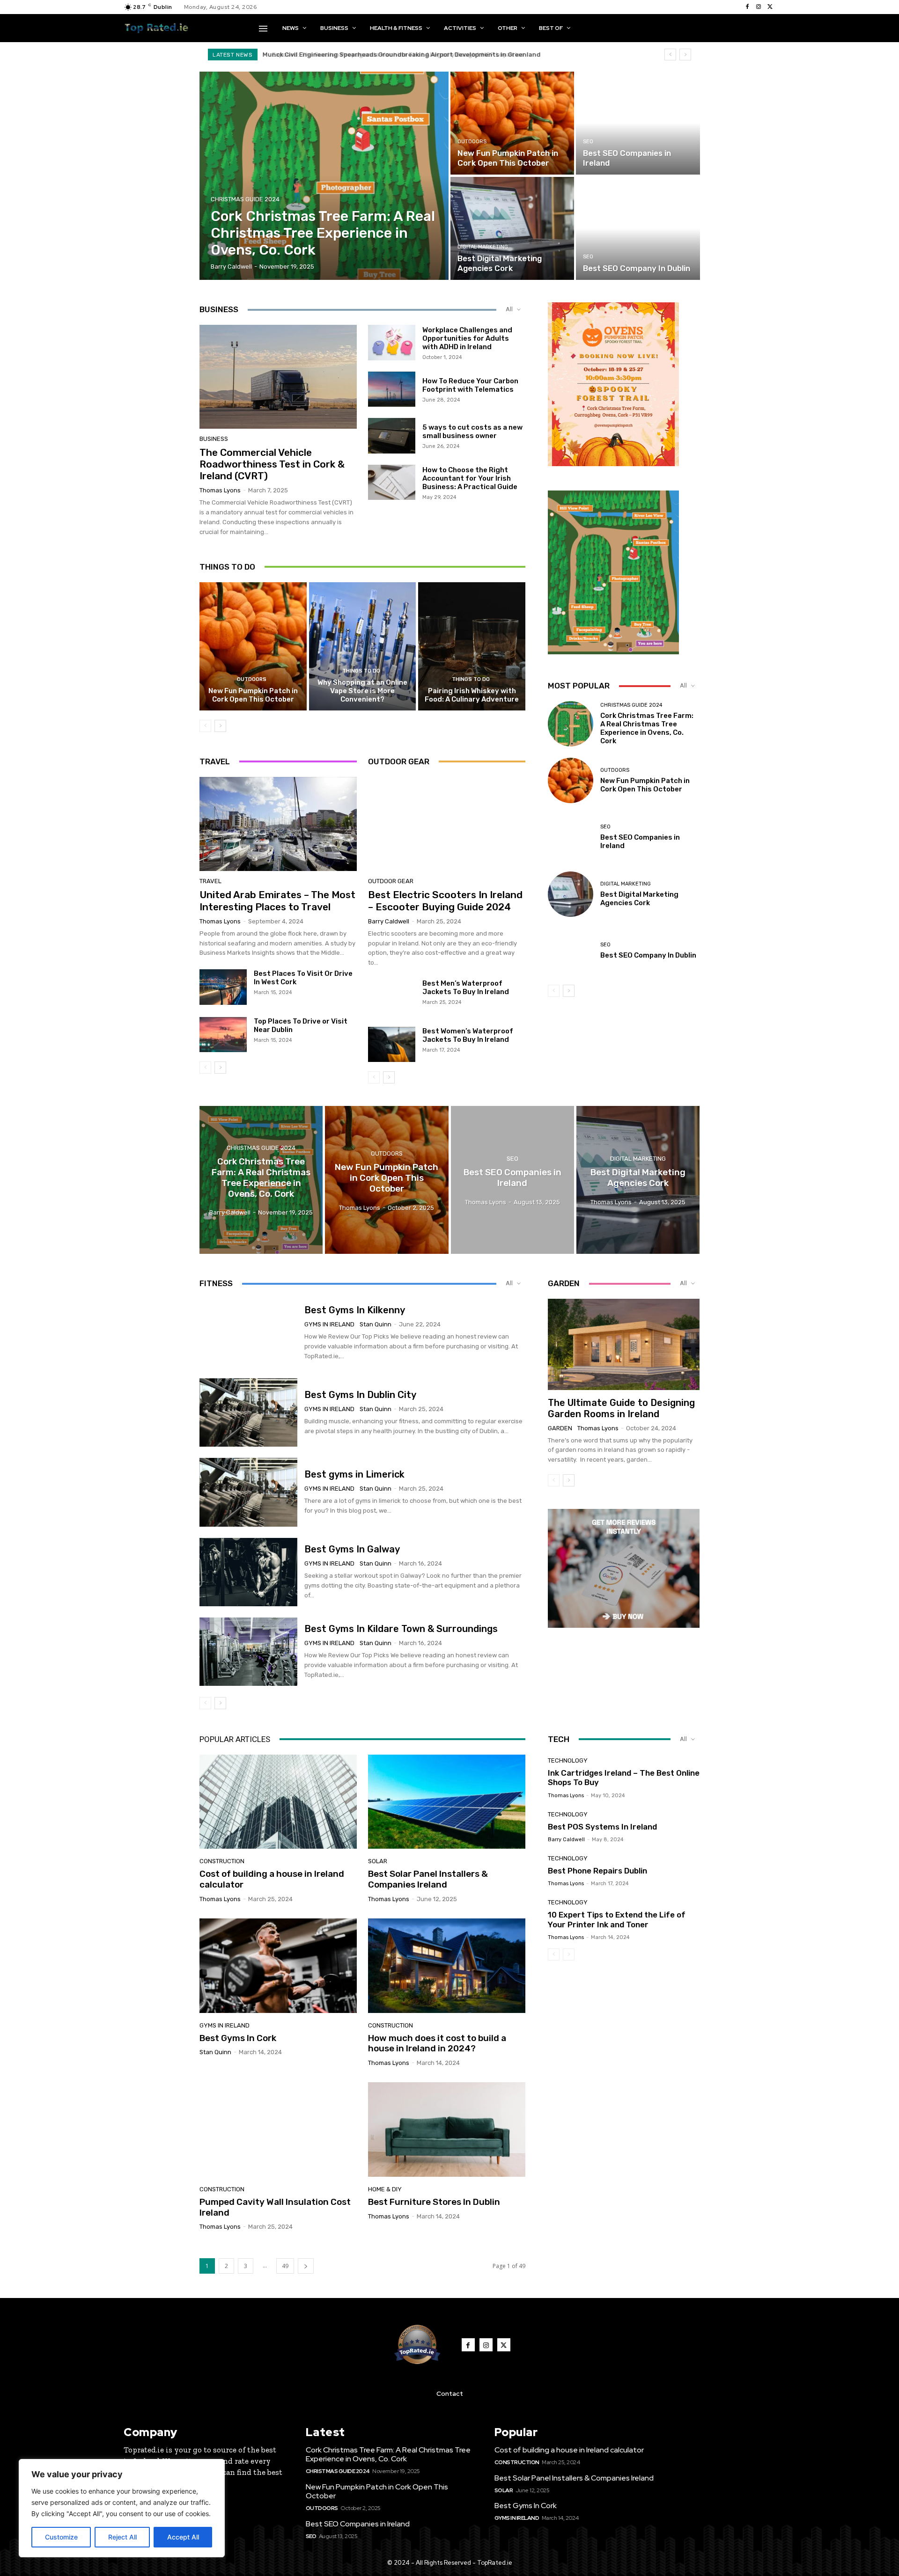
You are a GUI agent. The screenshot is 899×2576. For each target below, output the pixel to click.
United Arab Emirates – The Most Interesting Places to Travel (277, 900)
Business (214, 439)
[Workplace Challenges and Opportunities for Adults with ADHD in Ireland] (392, 343)
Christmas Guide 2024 (245, 199)
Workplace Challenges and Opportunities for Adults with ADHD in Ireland (467, 338)
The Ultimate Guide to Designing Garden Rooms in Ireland (621, 1408)
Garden (560, 1428)
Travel (210, 881)
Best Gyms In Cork (238, 2038)
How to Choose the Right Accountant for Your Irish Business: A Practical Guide (470, 478)
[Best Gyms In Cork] (278, 1966)
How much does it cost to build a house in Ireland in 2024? (437, 2043)
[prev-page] (205, 726)
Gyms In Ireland (329, 1324)
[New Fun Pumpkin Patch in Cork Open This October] (512, 123)
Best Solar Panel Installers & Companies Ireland (428, 1879)
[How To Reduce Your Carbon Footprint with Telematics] (392, 389)
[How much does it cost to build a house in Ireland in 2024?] (447, 1966)
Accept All (183, 2537)
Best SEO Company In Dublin (648, 955)
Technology (568, 1760)
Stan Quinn (376, 1324)
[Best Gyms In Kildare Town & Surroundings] (248, 1652)
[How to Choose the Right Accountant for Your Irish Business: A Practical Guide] (392, 483)
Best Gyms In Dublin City (360, 1395)
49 (285, 2266)
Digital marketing (483, 247)
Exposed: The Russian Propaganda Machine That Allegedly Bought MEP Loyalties (391, 55)
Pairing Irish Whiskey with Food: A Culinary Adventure (472, 695)
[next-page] (220, 726)
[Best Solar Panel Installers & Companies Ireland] (447, 1802)
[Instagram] (759, 7)
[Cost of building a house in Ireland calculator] (278, 1802)
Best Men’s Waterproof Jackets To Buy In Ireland (466, 988)
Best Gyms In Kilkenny (355, 1310)
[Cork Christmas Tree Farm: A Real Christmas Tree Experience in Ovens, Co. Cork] (324, 176)
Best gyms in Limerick (354, 1474)
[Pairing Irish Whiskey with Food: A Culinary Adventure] (472, 646)
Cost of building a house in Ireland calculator (272, 1879)
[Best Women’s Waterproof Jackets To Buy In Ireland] (392, 1045)
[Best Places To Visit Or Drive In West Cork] (223, 987)
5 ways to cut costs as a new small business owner (472, 432)
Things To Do (361, 671)
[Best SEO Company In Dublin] (638, 228)
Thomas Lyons (220, 490)
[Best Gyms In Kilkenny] (248, 1333)
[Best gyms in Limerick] (248, 1492)
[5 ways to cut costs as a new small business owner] (392, 436)
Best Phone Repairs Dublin (597, 1871)
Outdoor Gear (391, 881)
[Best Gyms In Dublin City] (248, 1412)
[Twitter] (770, 7)
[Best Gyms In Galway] (248, 1572)
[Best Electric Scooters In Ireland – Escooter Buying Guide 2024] (447, 824)
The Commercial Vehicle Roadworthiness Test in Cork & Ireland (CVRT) (272, 464)
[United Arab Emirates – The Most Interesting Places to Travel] (278, 824)
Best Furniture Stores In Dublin (434, 2202)
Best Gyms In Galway (352, 1549)
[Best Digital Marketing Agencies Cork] (512, 228)
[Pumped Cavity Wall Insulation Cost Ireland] (278, 2130)
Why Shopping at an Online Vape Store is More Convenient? (362, 691)
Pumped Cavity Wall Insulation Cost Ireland (275, 2207)
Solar (378, 1861)
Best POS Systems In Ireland (602, 1827)
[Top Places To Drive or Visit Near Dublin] (223, 1035)
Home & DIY (385, 2189)
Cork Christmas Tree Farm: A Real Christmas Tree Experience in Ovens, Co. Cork (647, 728)
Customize (61, 2537)
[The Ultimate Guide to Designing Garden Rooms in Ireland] (624, 1344)
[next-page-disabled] (569, 1954)
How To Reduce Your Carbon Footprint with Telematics (470, 385)
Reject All (122, 2537)
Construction (222, 1861)
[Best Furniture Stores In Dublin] (447, 2130)
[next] (685, 55)
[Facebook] (747, 7)
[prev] (670, 55)
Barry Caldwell (389, 921)
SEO (588, 142)
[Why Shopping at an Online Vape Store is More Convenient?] (363, 646)
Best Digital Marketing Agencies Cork (639, 899)
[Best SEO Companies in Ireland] (638, 123)
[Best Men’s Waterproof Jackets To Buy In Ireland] (392, 997)
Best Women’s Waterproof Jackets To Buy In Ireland (468, 1035)
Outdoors (472, 142)
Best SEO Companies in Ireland (358, 2524)
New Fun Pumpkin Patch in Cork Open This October (253, 695)
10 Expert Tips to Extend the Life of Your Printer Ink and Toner (617, 1919)
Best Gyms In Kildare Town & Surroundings (401, 1629)
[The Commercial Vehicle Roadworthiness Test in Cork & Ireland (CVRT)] (278, 377)
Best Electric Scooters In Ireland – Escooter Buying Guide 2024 (445, 900)
